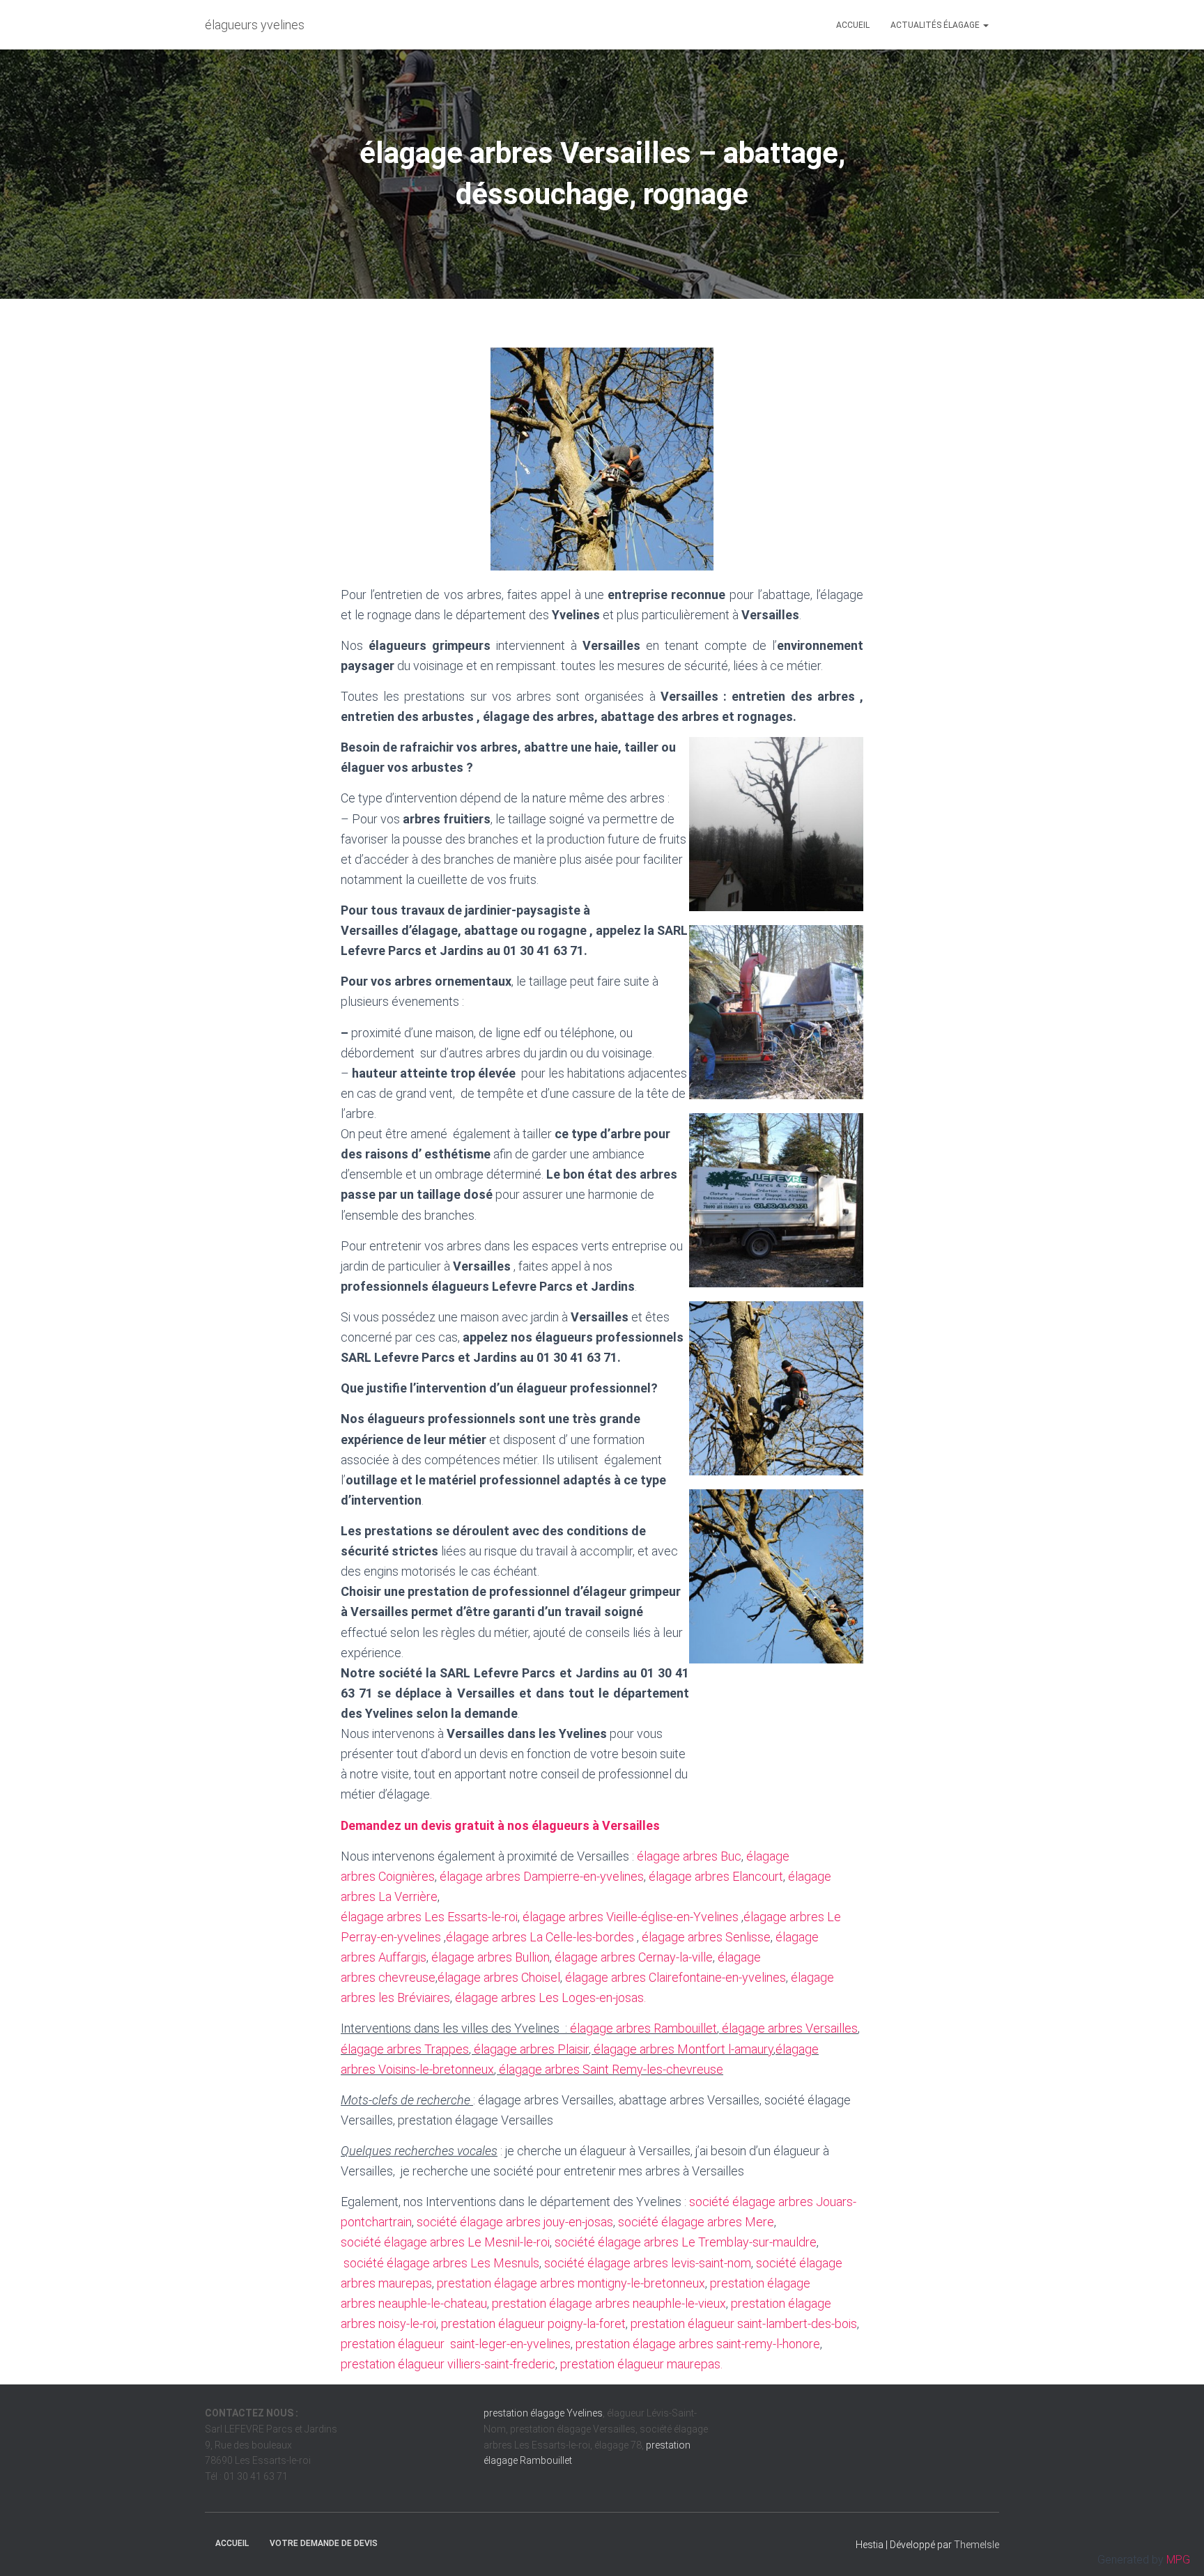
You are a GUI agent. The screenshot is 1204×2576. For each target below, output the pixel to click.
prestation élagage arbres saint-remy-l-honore (698, 2344)
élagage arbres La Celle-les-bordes (540, 1937)
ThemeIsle (977, 2545)
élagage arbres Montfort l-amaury (684, 2049)
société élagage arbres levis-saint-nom (648, 2263)
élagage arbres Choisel (499, 1977)
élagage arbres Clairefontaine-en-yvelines (676, 1977)
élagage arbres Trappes (405, 2049)
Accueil (853, 25)
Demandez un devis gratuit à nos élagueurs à (500, 1825)
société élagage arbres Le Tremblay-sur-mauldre (686, 2242)
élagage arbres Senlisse (705, 1937)
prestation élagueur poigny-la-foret (533, 2323)
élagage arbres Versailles (790, 2028)
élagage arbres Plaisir (531, 2049)
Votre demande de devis (324, 2543)
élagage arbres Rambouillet (643, 2028)
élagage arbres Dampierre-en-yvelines (542, 1876)
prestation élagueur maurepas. (641, 2364)
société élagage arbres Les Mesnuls (441, 2263)
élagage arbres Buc (689, 1856)
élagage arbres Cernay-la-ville (634, 1957)
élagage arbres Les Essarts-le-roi (429, 1917)
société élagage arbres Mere (696, 2222)
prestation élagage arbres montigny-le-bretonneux (571, 2283)
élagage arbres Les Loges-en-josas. (550, 1997)
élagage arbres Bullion (491, 1957)
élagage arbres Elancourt (716, 1876)
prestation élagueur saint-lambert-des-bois (744, 2323)
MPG (1178, 2560)
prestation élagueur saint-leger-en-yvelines (456, 2344)
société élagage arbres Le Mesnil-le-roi (445, 2242)
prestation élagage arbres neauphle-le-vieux (609, 2303)
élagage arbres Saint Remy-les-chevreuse (611, 2069)
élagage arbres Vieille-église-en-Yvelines (631, 1917)
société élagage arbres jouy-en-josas (515, 2222)
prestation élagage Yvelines (543, 2413)
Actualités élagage (936, 25)
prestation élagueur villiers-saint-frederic (448, 2364)
